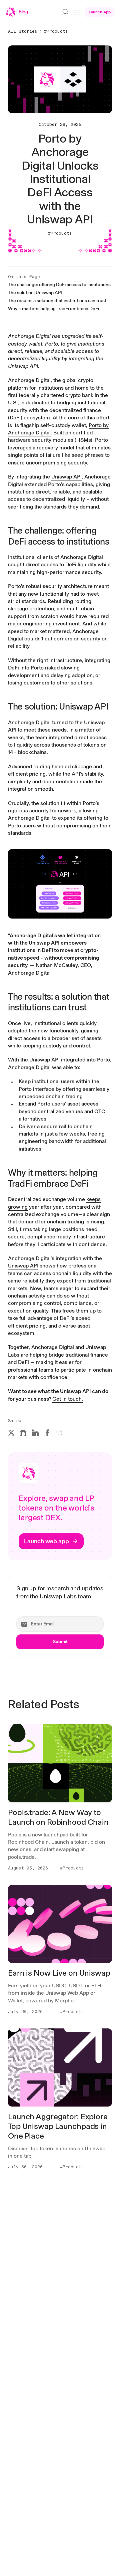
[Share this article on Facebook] (47, 1433)
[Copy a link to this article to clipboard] (59, 1432)
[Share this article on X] (11, 1433)
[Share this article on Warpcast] (23, 1433)
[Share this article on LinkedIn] (35, 1433)
